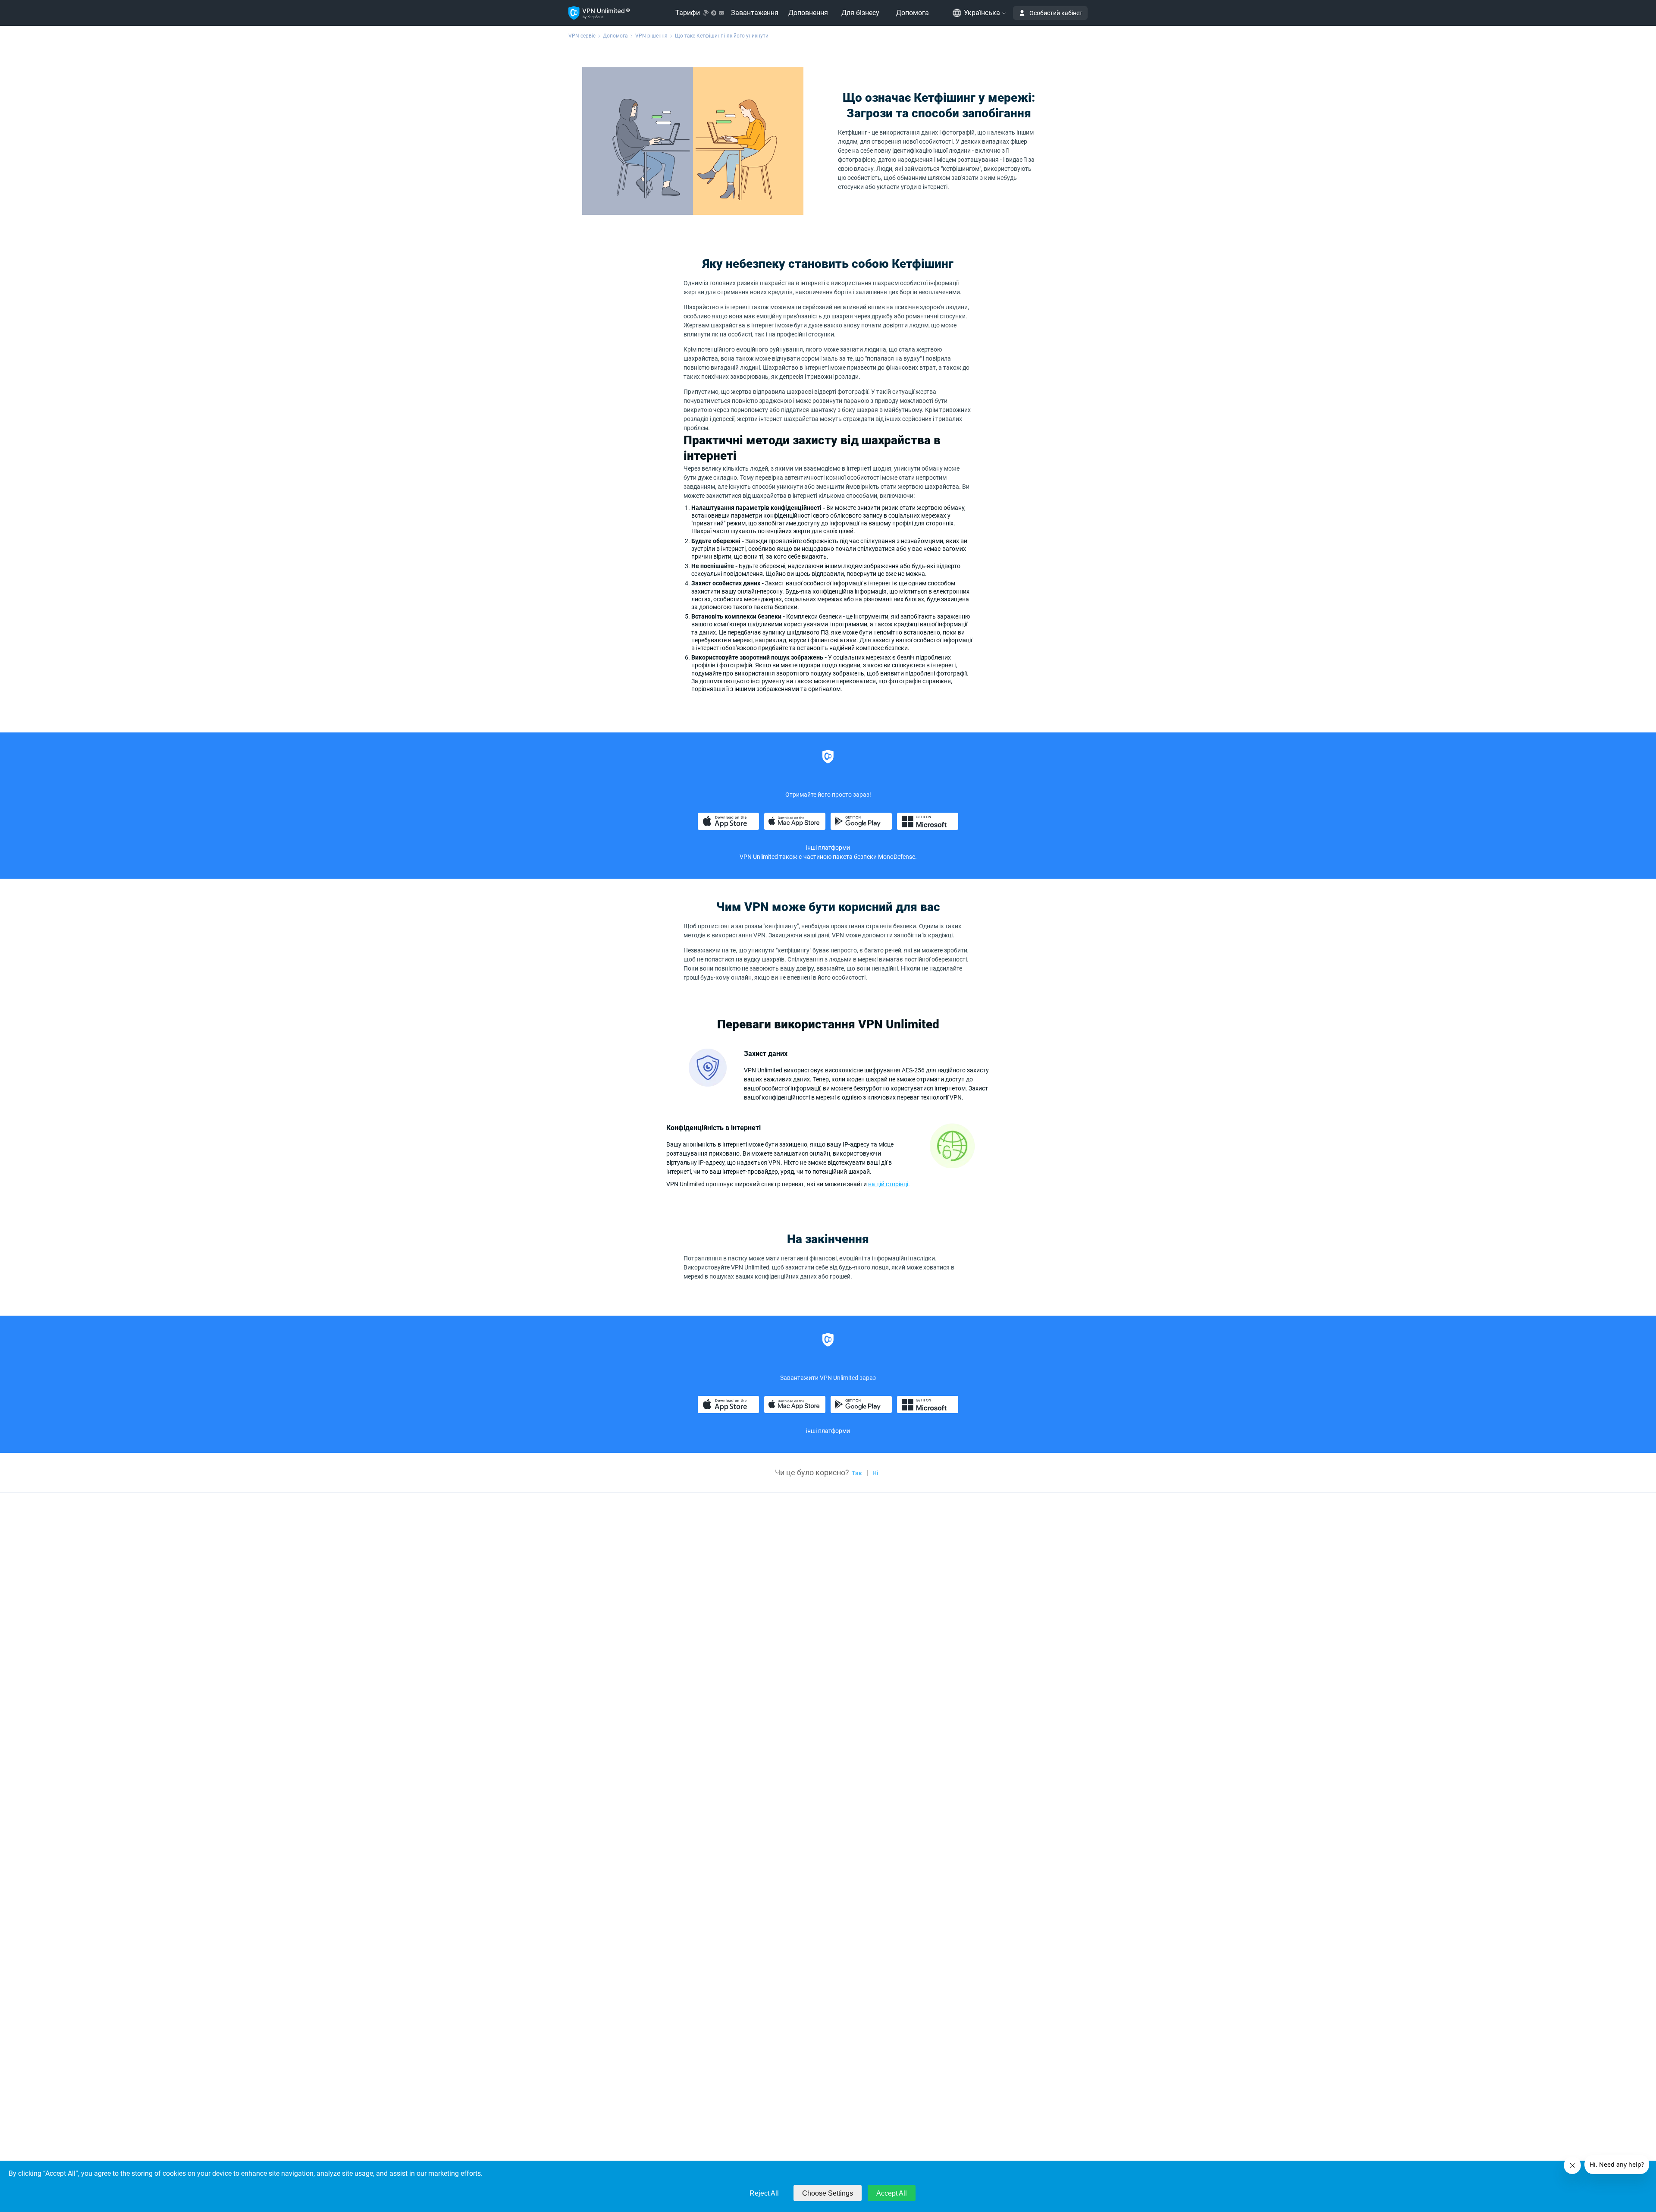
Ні (875, 1473)
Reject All (764, 2193)
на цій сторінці (888, 1184)
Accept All (892, 2193)
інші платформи (828, 848)
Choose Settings (828, 2193)
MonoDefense (897, 857)
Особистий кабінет (1056, 13)
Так (857, 1473)
